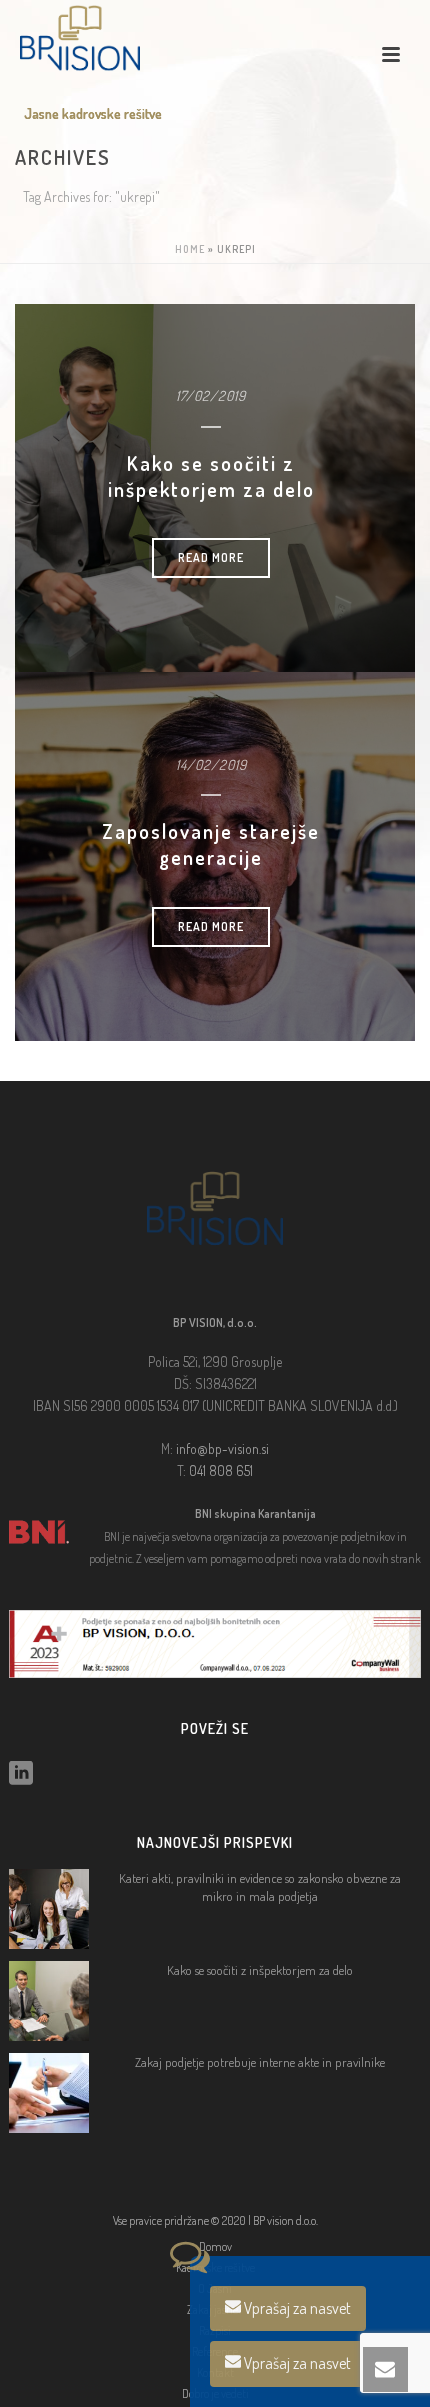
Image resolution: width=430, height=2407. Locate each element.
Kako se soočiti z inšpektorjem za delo (211, 476)
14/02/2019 (211, 764)
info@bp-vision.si (222, 1448)
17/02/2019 (211, 395)
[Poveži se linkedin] (21, 1774)
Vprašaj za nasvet (296, 2308)
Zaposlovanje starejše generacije (211, 844)
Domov (215, 2246)
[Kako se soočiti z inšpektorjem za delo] (49, 2001)
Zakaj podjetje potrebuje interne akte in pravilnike (260, 2062)
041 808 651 (221, 1470)
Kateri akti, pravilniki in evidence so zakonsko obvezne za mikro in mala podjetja (260, 1887)
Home (190, 249)
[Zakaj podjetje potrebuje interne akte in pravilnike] (49, 2093)
